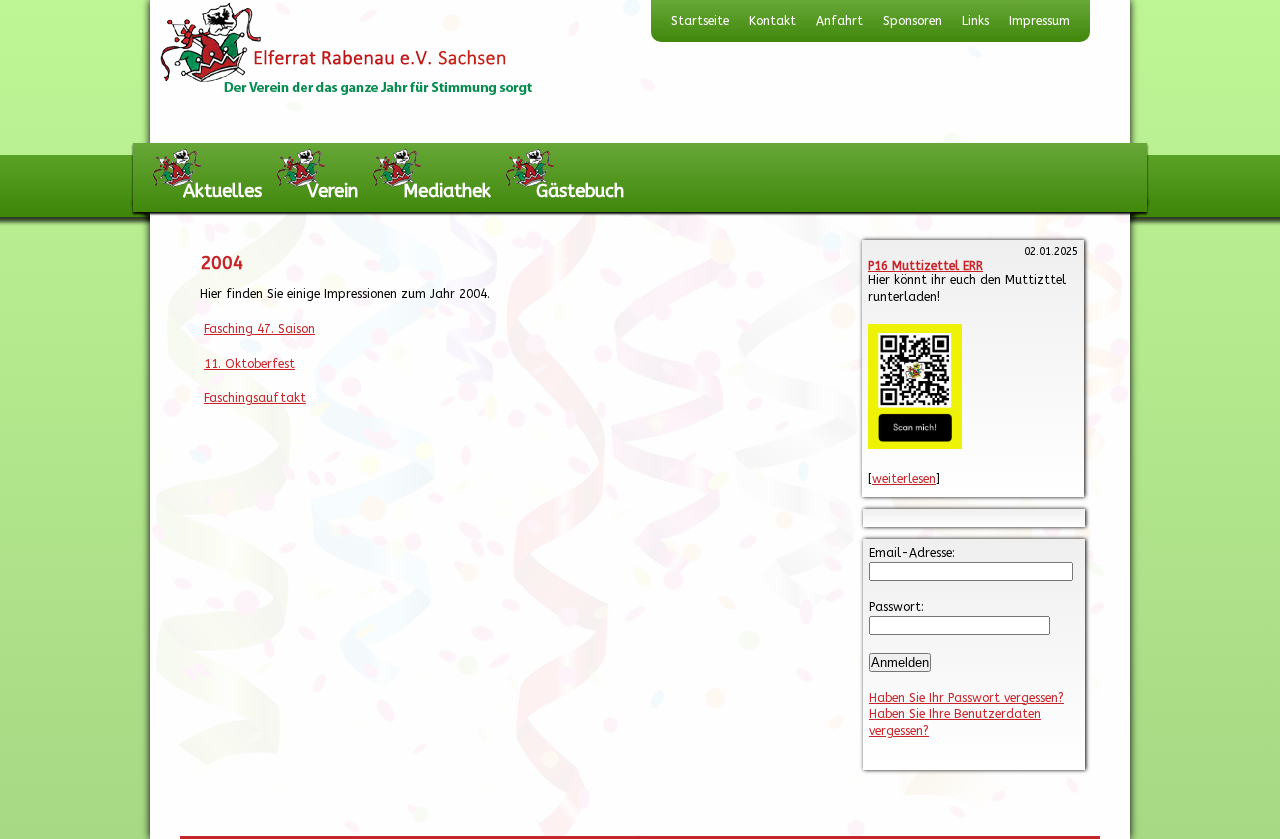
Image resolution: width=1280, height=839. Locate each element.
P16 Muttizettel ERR (925, 266)
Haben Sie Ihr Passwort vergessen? (966, 698)
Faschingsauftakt (255, 398)
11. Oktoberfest (249, 364)
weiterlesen (904, 479)
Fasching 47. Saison (259, 329)
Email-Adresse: (912, 553)
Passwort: (896, 607)
